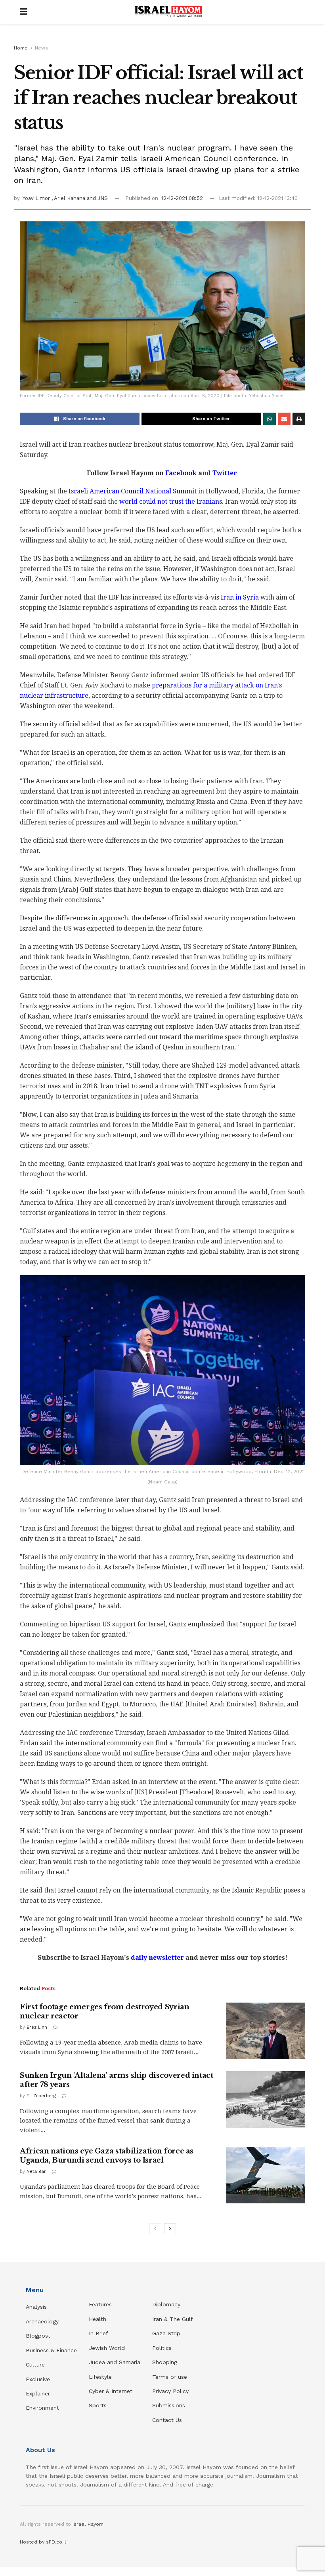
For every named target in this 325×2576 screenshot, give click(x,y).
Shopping (165, 2362)
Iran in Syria (240, 597)
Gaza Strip (166, 2333)
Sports (98, 2405)
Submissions (169, 2405)
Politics (162, 2348)
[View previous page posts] (155, 2229)
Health (97, 2319)
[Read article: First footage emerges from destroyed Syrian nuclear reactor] (266, 2031)
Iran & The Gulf (173, 2319)
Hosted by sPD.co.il (43, 2542)
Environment (42, 2408)
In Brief (98, 2333)
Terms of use (170, 2377)
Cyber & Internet (111, 2391)
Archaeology (42, 2321)
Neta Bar (36, 2171)
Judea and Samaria (115, 2362)
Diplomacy (167, 2304)
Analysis (37, 2307)
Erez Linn (37, 2027)
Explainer (38, 2393)
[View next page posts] (170, 2229)
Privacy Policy (170, 2391)
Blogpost (38, 2336)
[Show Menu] (24, 12)
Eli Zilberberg (41, 2096)
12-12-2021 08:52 (182, 198)
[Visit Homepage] (168, 12)
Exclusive (38, 2379)
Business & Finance (51, 2350)
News (41, 48)
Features (100, 2304)
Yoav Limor (37, 198)
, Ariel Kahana (69, 198)
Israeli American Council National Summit (133, 491)
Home (21, 48)
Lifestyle (100, 2377)
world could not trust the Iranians (171, 502)
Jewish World (107, 2348)
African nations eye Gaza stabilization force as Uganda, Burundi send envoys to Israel (107, 2156)
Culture (35, 2365)
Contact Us (167, 2420)
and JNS (97, 198)
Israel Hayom (88, 2524)
